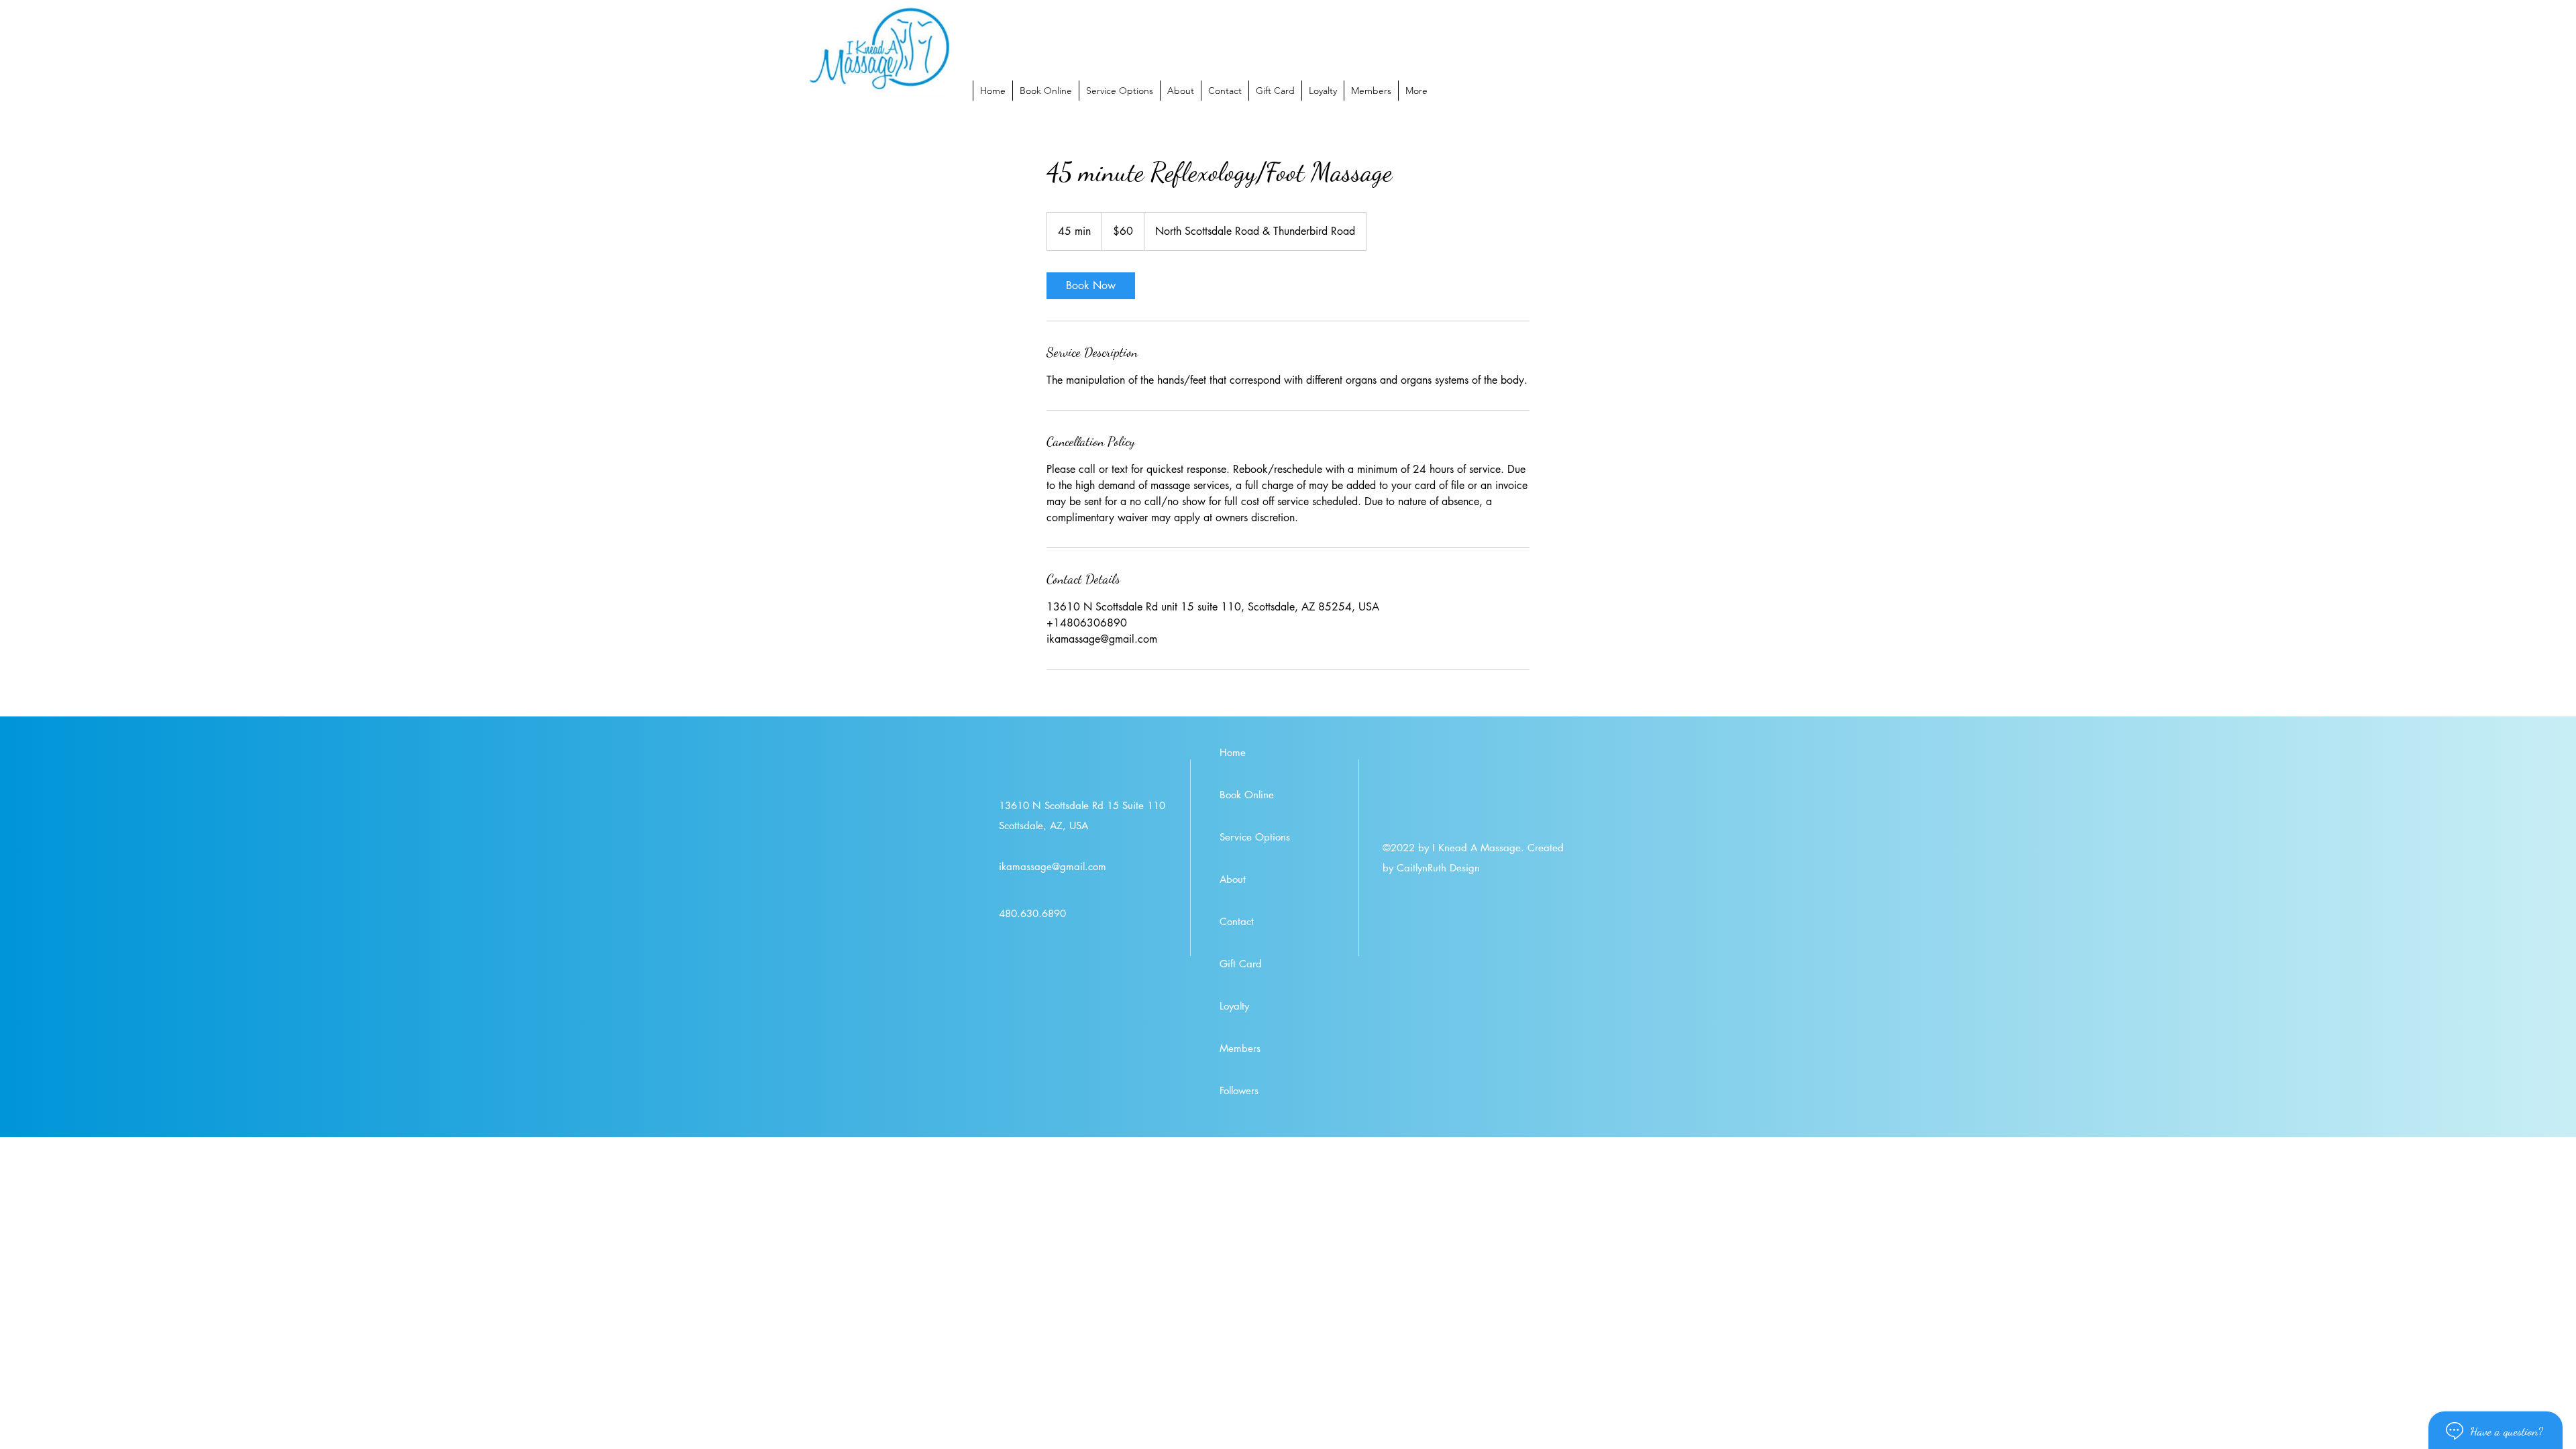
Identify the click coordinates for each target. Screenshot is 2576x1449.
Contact (1237, 921)
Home (1233, 752)
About (1233, 879)
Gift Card (1241, 964)
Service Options (1255, 837)
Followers (1239, 1090)
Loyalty (1234, 1006)
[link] (1091, 286)
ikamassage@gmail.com (1053, 866)
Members (1240, 1048)
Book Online (1247, 795)
